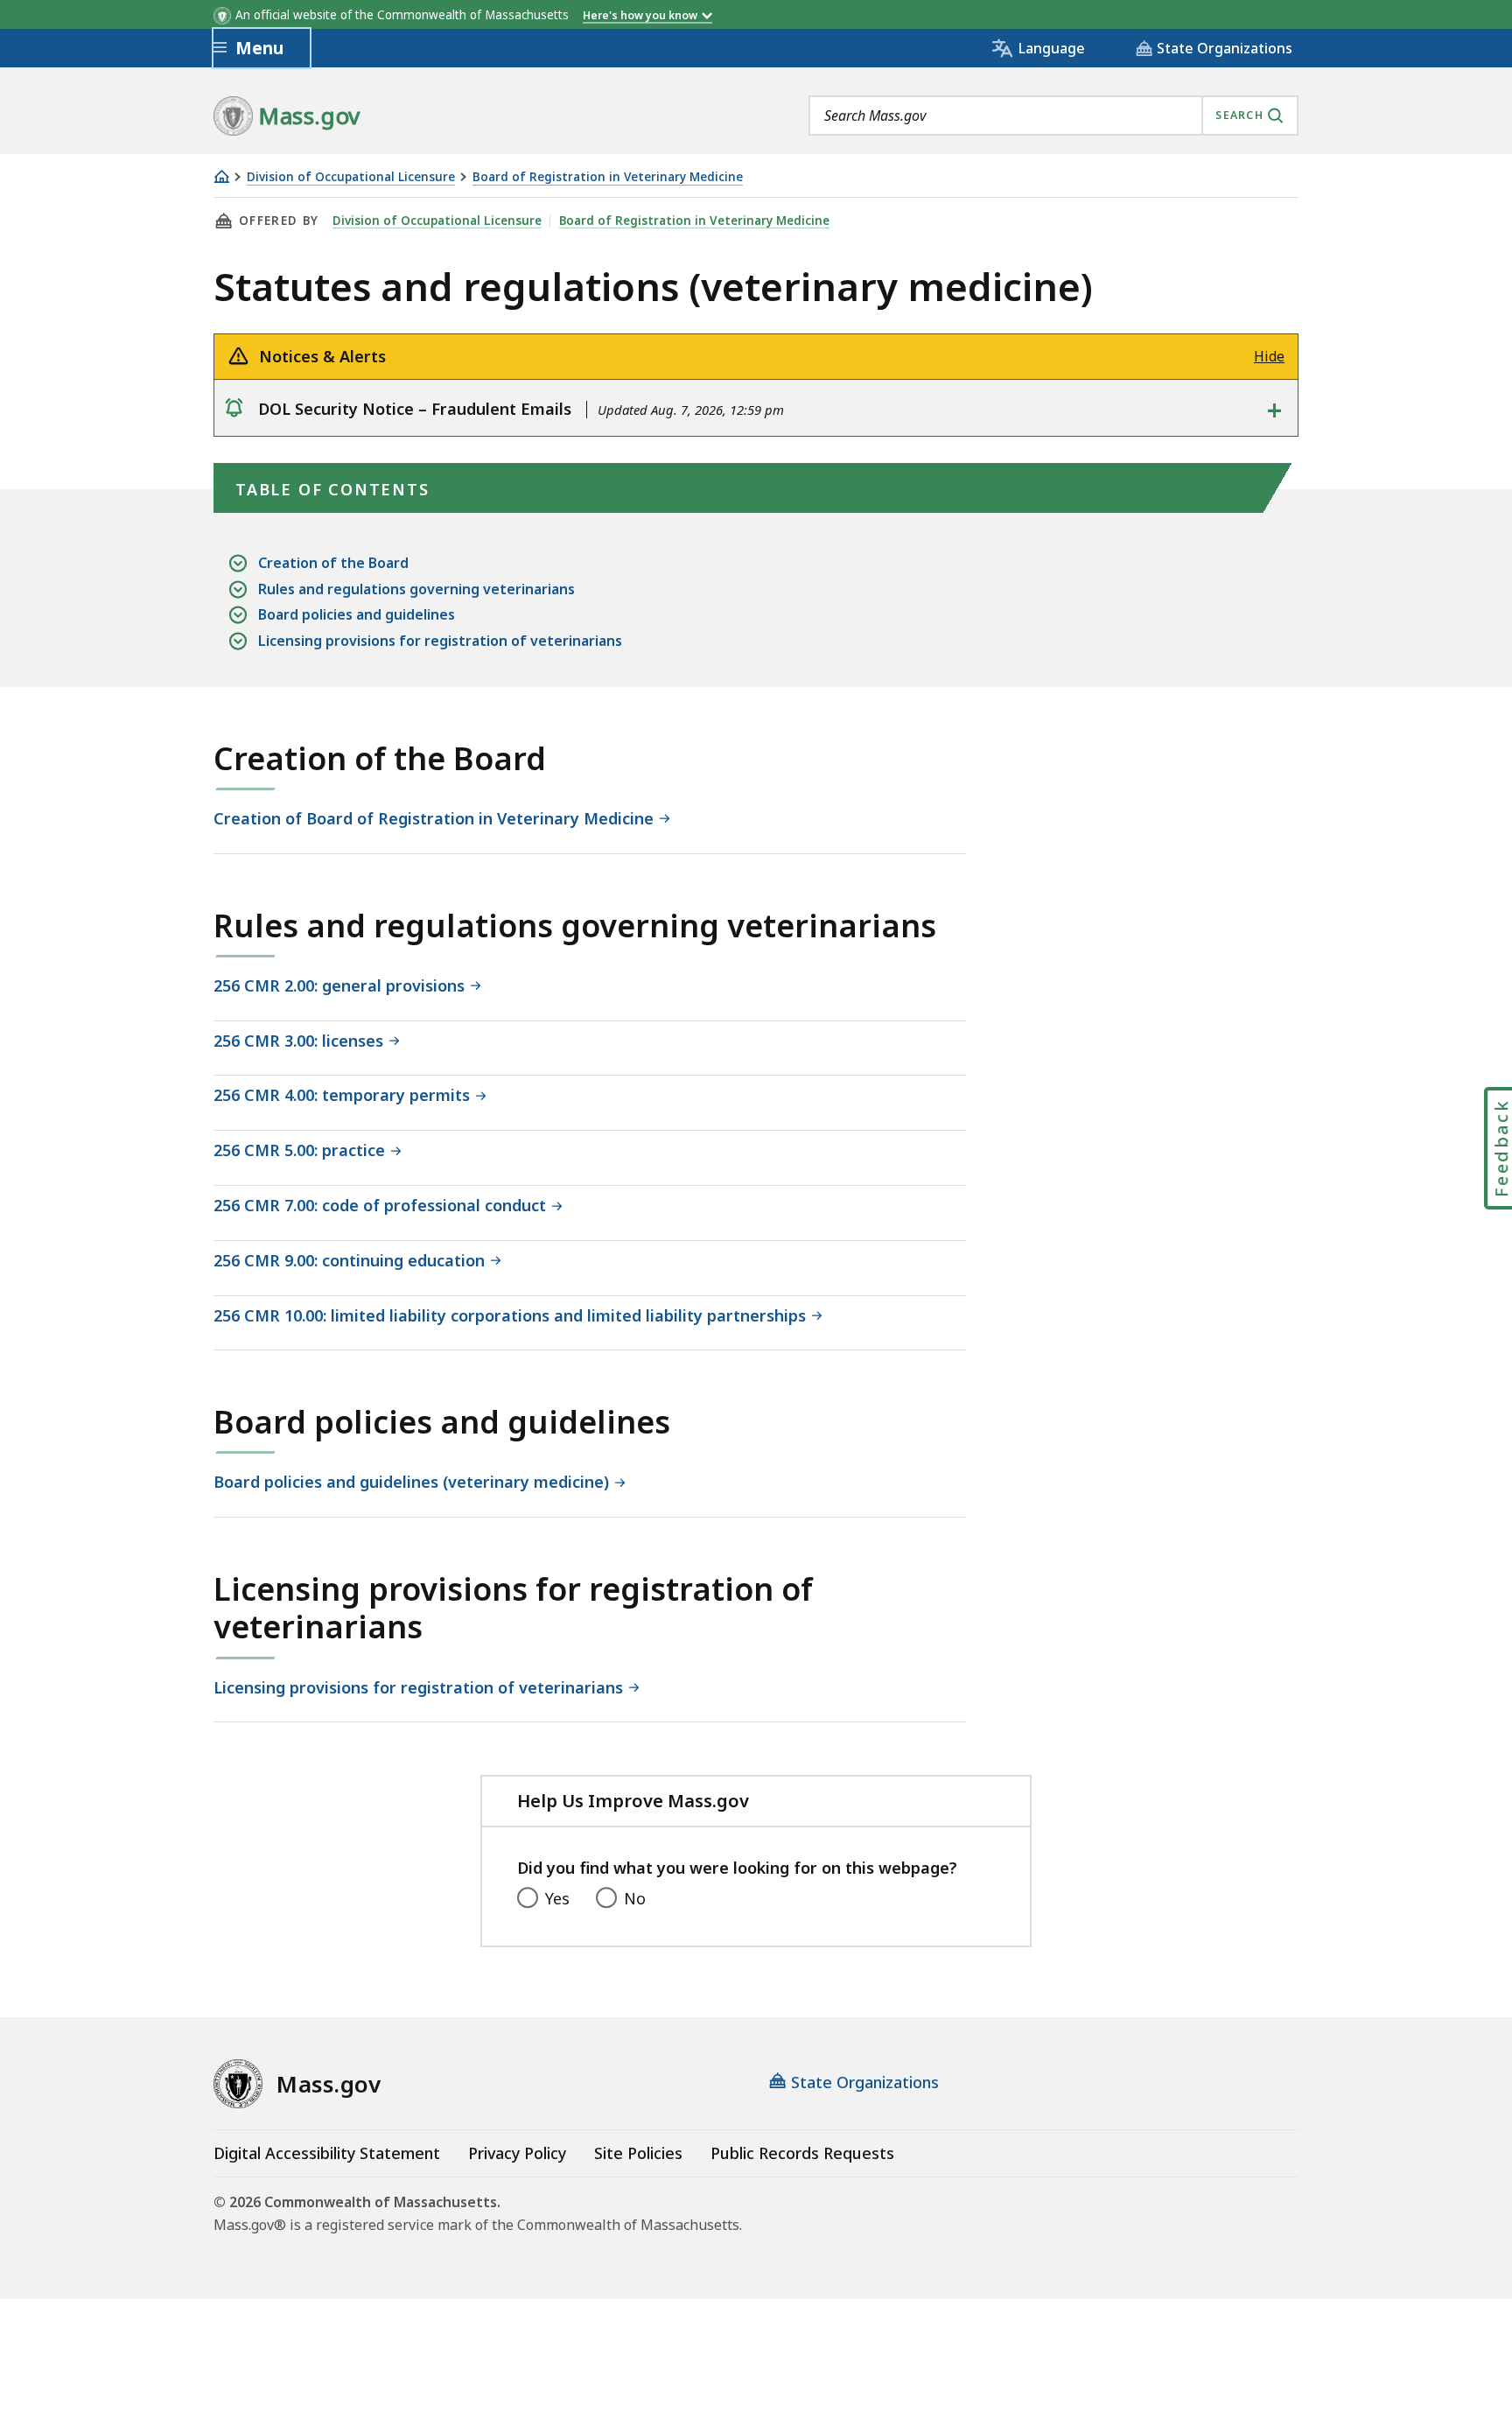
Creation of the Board (333, 563)
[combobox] (1053, 116)
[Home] (221, 176)
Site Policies (638, 2153)
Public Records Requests (802, 2153)
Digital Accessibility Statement (327, 2153)
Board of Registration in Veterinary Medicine (608, 177)
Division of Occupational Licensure (351, 177)
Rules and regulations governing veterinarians (416, 589)
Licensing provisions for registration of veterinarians (440, 641)
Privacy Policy (517, 2153)
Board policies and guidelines (357, 614)
